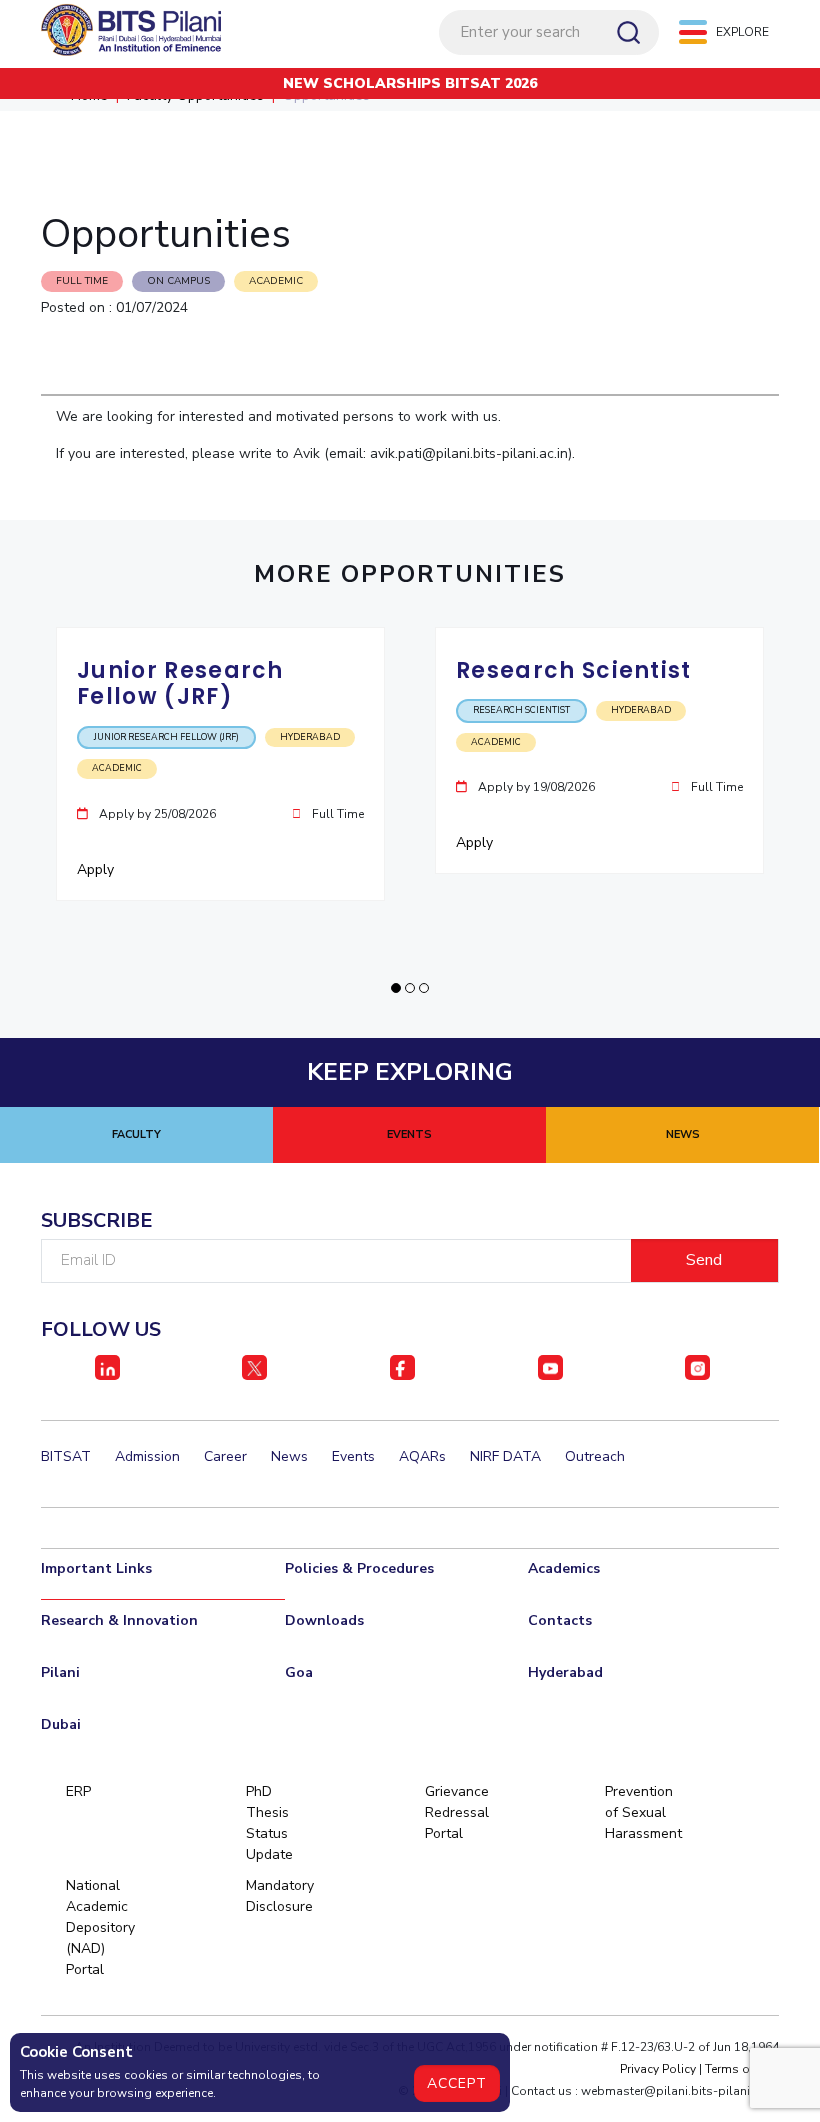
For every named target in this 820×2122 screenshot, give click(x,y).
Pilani (60, 1672)
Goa (299, 1672)
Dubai (61, 1724)
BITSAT (66, 1456)
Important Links (96, 1568)
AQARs (422, 1456)
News (289, 1456)
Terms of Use (742, 2069)
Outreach (595, 1456)
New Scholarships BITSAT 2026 (410, 83)
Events (353, 1456)
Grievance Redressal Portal (457, 1812)
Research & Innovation (119, 1620)
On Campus (178, 281)
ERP (78, 1791)
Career (225, 1456)
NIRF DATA (505, 1456)
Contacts (560, 1620)
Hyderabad (565, 1672)
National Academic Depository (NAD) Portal (99, 1927)
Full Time (82, 281)
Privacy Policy (658, 2069)
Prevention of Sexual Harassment (638, 1812)
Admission (147, 1456)
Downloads (324, 1620)
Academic (276, 281)
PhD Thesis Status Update (269, 1823)
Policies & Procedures (359, 1568)
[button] (396, 988)
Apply (97, 869)
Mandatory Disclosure (279, 1896)
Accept (457, 2083)
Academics (564, 1568)
